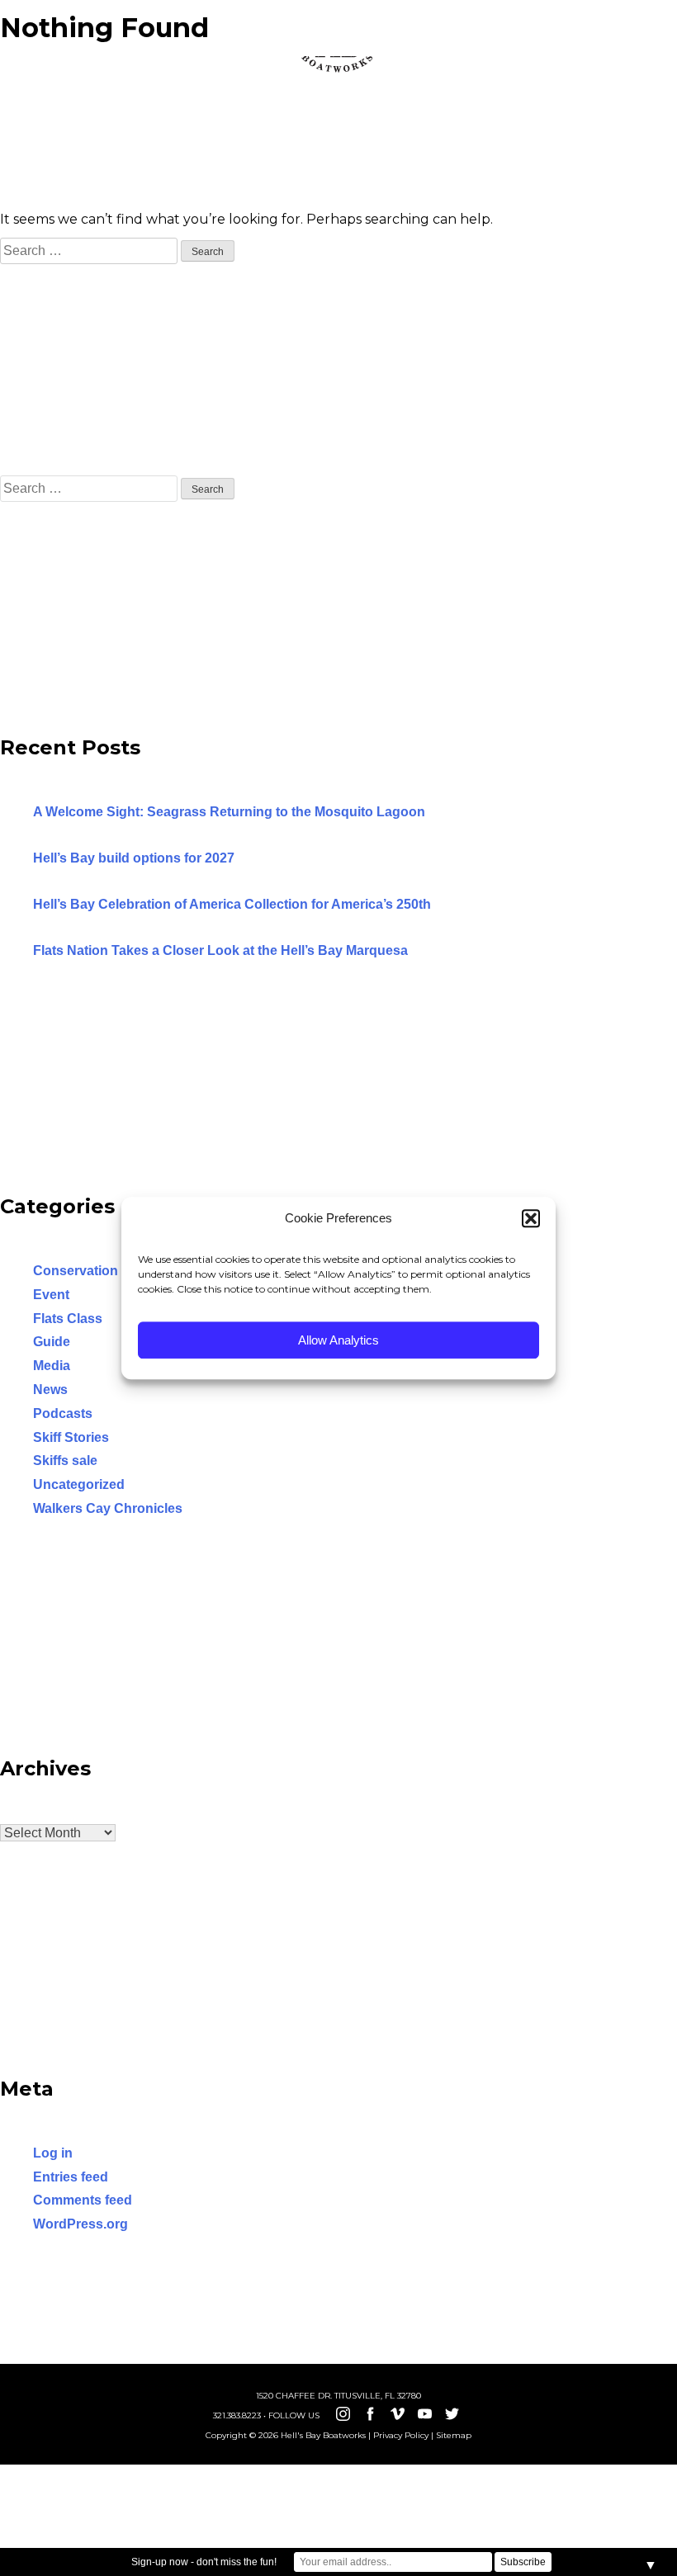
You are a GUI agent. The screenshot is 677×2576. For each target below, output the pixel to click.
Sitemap (454, 2435)
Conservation (76, 1271)
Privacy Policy (401, 2435)
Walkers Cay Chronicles (108, 1508)
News (50, 1390)
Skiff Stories (71, 1437)
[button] (531, 1218)
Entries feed (71, 2177)
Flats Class (68, 1319)
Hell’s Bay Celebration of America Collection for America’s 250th (232, 904)
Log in (53, 2153)
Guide (52, 1342)
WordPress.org (80, 2224)
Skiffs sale (65, 1461)
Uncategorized (79, 1484)
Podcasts (63, 1413)
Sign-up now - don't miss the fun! (204, 2562)
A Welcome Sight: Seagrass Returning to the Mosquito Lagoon (229, 812)
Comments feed (83, 2200)
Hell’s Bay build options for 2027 (134, 858)
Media (52, 1366)
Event (51, 1295)
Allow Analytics (338, 1340)
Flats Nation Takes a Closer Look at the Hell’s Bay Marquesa (220, 950)
